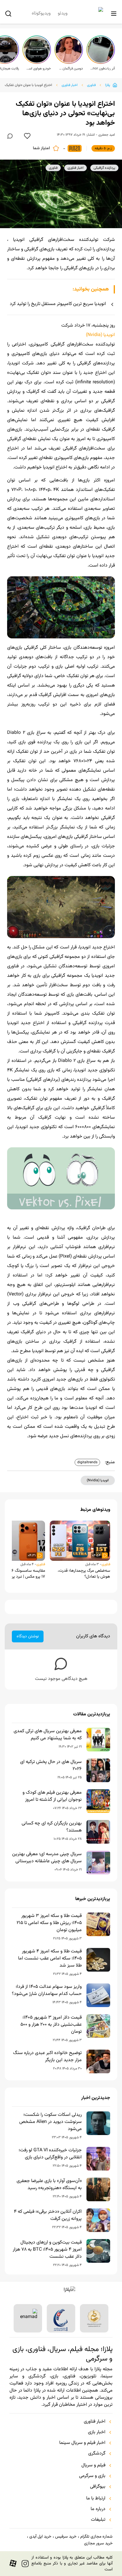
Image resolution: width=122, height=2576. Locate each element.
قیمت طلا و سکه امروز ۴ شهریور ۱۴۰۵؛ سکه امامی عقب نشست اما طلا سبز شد (50, 1959)
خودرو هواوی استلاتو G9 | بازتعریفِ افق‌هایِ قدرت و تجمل (38, 69)
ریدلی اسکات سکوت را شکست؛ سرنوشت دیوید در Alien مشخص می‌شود (50, 2122)
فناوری (91, 85)
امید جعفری (107, 135)
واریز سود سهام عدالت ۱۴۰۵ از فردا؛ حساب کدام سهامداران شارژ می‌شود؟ (47, 1991)
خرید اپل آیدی (40, 2537)
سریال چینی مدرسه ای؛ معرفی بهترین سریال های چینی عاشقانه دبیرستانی (47, 1858)
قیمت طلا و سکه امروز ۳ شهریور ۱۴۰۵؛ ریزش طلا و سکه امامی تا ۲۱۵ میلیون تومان (49, 1923)
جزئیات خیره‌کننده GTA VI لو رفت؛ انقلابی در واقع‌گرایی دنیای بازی (50, 2154)
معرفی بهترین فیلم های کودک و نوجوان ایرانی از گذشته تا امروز (52, 1796)
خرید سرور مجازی (98, 2543)
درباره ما (98, 2509)
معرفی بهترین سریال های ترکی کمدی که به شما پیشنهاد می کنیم (48, 1735)
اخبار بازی (97, 2432)
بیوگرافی (98, 2487)
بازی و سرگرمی (92, 2476)
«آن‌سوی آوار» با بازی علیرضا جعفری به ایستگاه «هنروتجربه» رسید (49, 2185)
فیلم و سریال (93, 2465)
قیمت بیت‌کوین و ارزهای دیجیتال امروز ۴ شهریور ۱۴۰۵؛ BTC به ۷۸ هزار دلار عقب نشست (47, 2250)
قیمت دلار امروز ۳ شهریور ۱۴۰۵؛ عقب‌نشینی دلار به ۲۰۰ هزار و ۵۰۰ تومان (51, 2025)
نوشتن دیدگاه (28, 1636)
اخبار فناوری (70, 85)
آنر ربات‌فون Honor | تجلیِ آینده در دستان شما (102, 69)
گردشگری (97, 2454)
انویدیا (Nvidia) (100, 335)
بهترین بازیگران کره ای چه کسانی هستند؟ (52, 1827)
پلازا (108, 85)
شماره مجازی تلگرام (96, 2537)
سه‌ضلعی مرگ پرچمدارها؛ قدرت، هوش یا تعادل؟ (84, 1574)
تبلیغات (98, 2520)
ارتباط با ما (96, 2499)
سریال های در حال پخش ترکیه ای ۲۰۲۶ (51, 1766)
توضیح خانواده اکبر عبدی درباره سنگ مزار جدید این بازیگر (47, 2057)
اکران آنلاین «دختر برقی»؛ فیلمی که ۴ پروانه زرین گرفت (48, 2215)
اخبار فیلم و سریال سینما (82, 2443)
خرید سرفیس (66, 2537)
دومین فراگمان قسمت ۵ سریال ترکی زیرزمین (70, 69)
